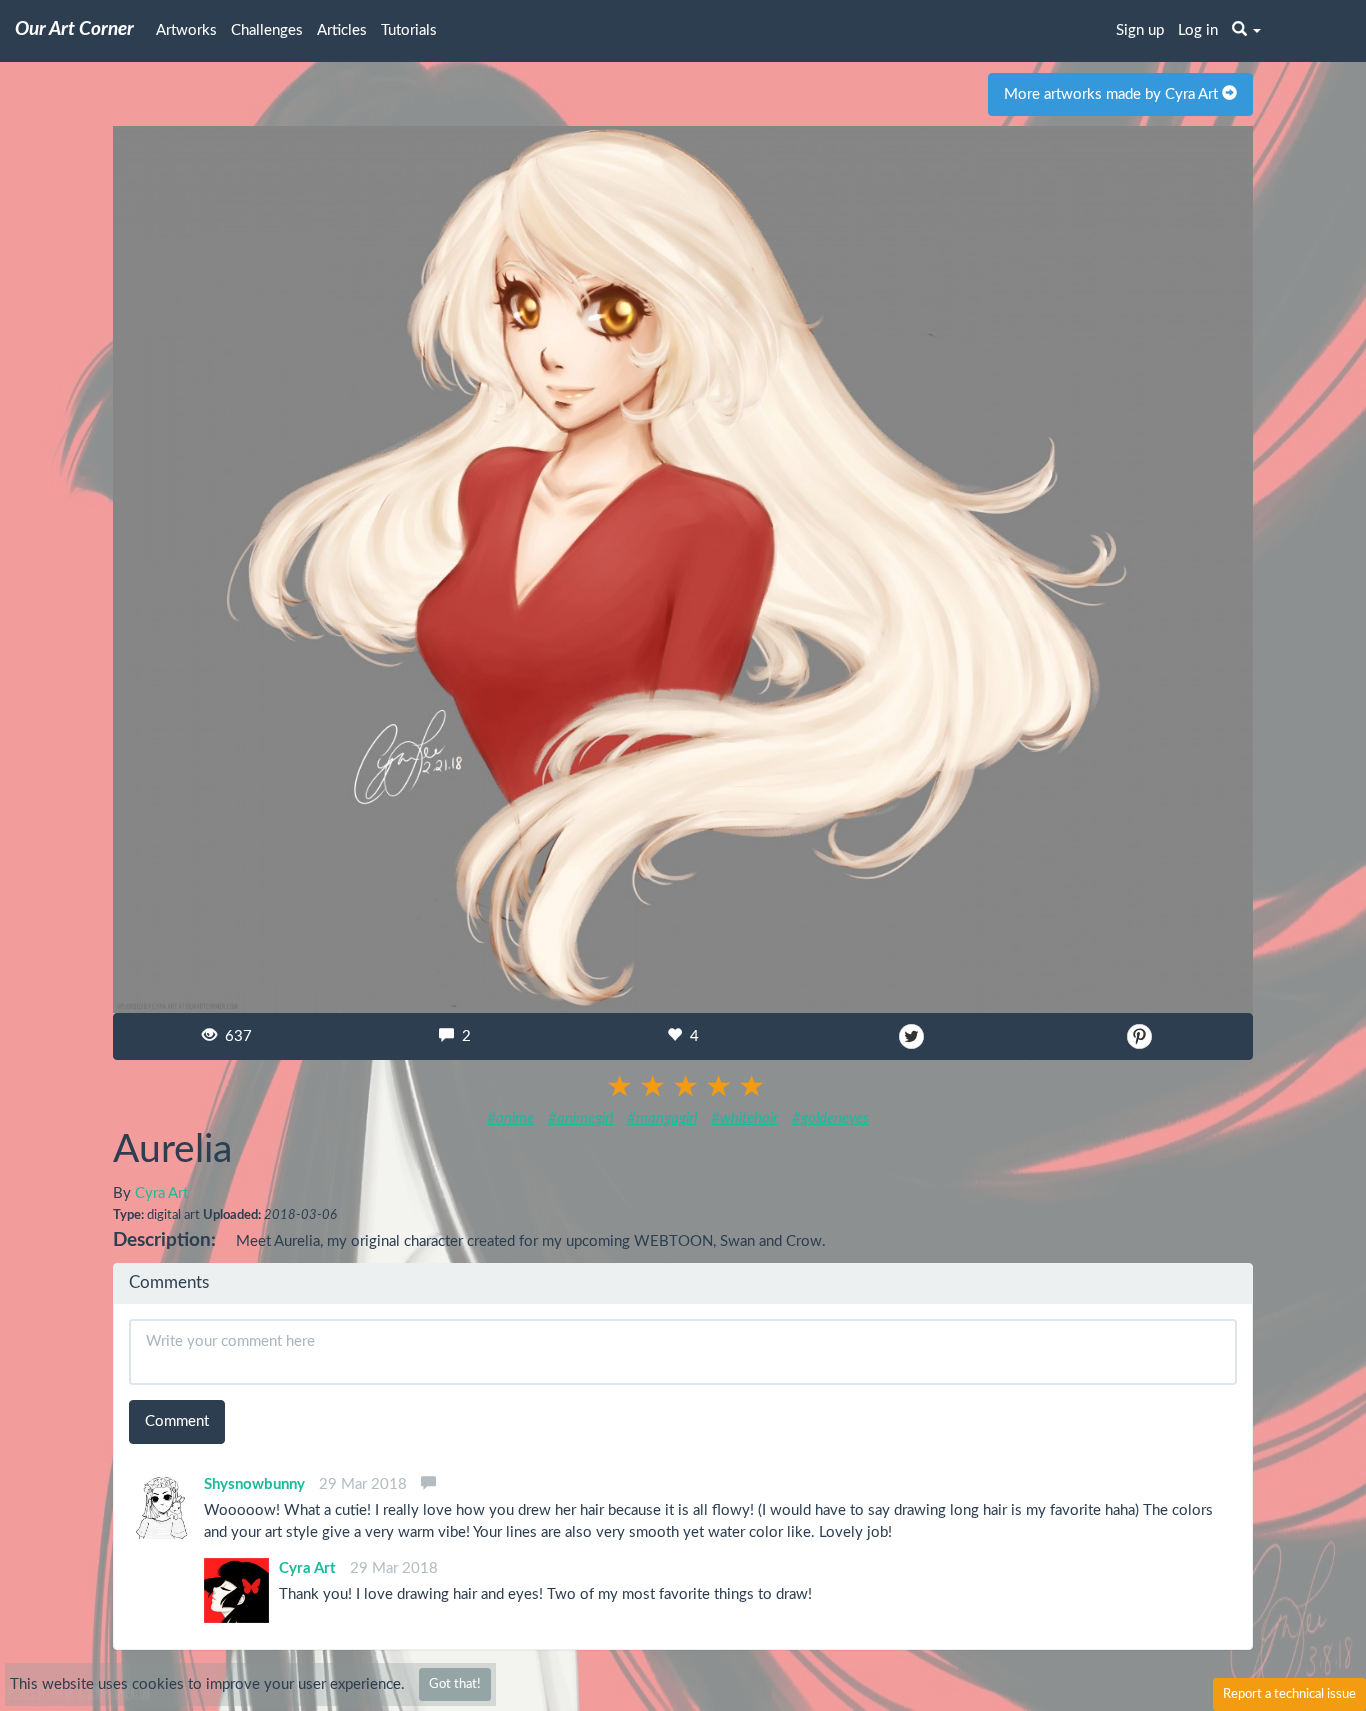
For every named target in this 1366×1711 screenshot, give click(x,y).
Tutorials (409, 30)
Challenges (267, 30)
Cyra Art (161, 1193)
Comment (177, 1421)
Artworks (186, 30)
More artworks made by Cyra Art (1113, 94)
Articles (342, 30)
